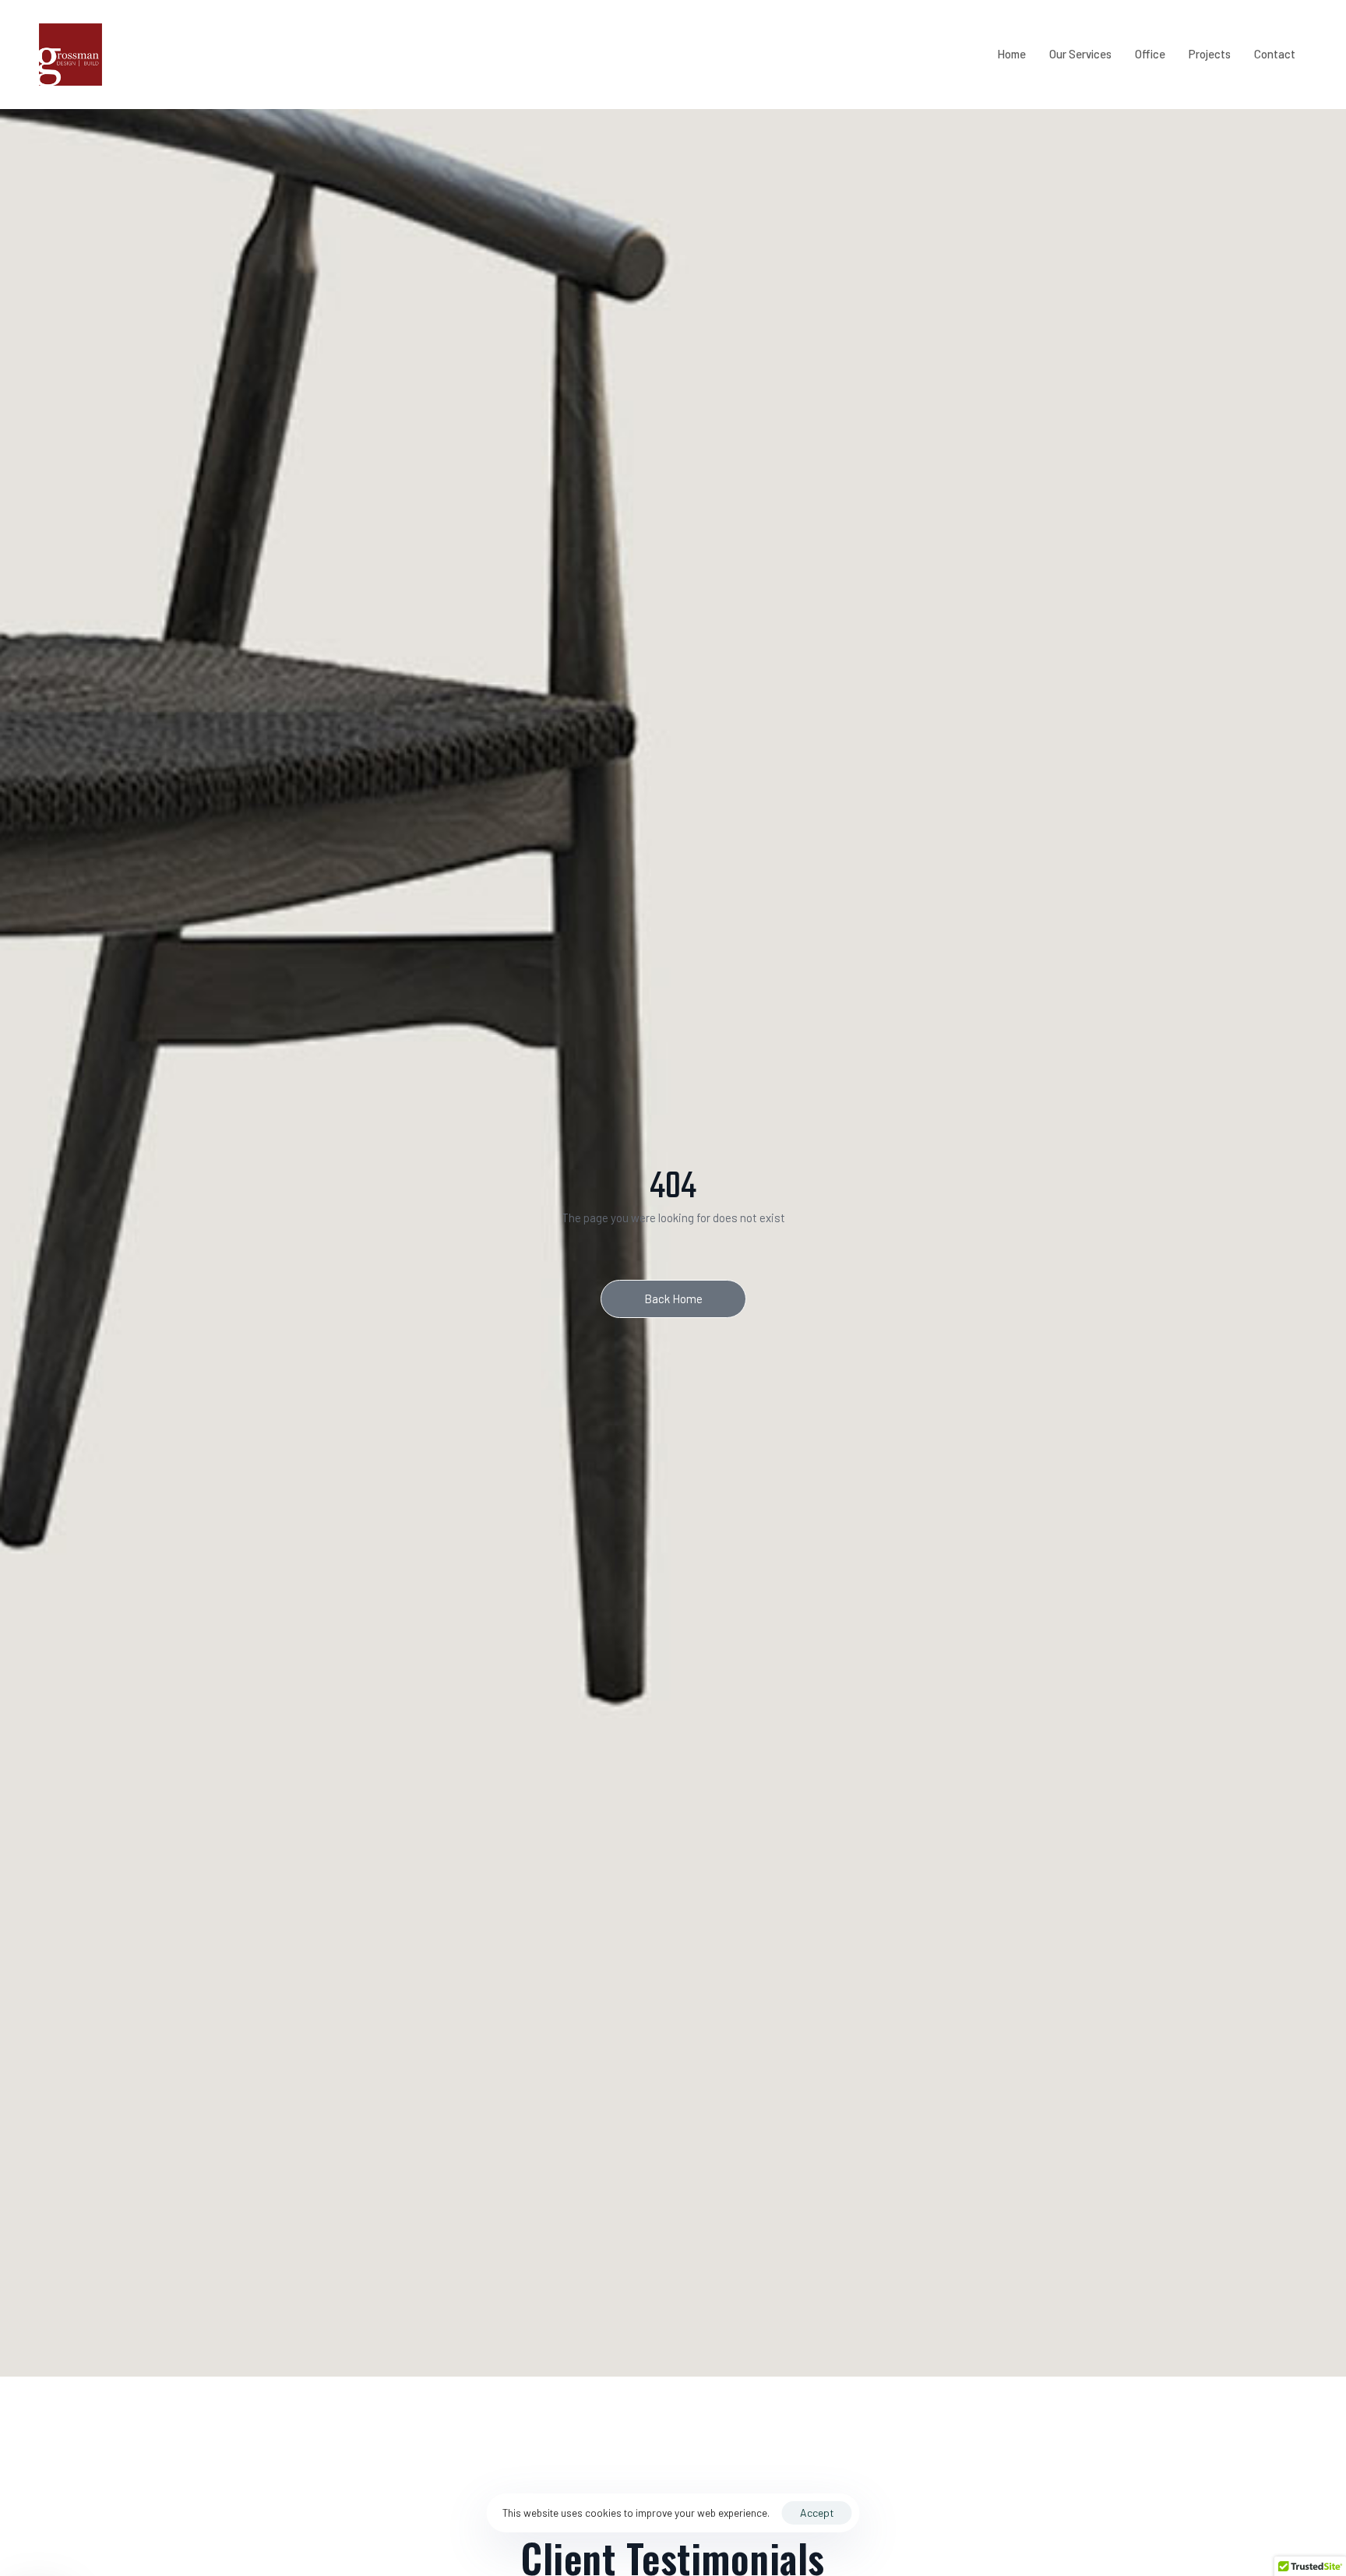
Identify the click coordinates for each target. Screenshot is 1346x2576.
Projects (1210, 54)
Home (1011, 54)
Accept (817, 2513)
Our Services (1080, 54)
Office (1150, 54)
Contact (1275, 54)
